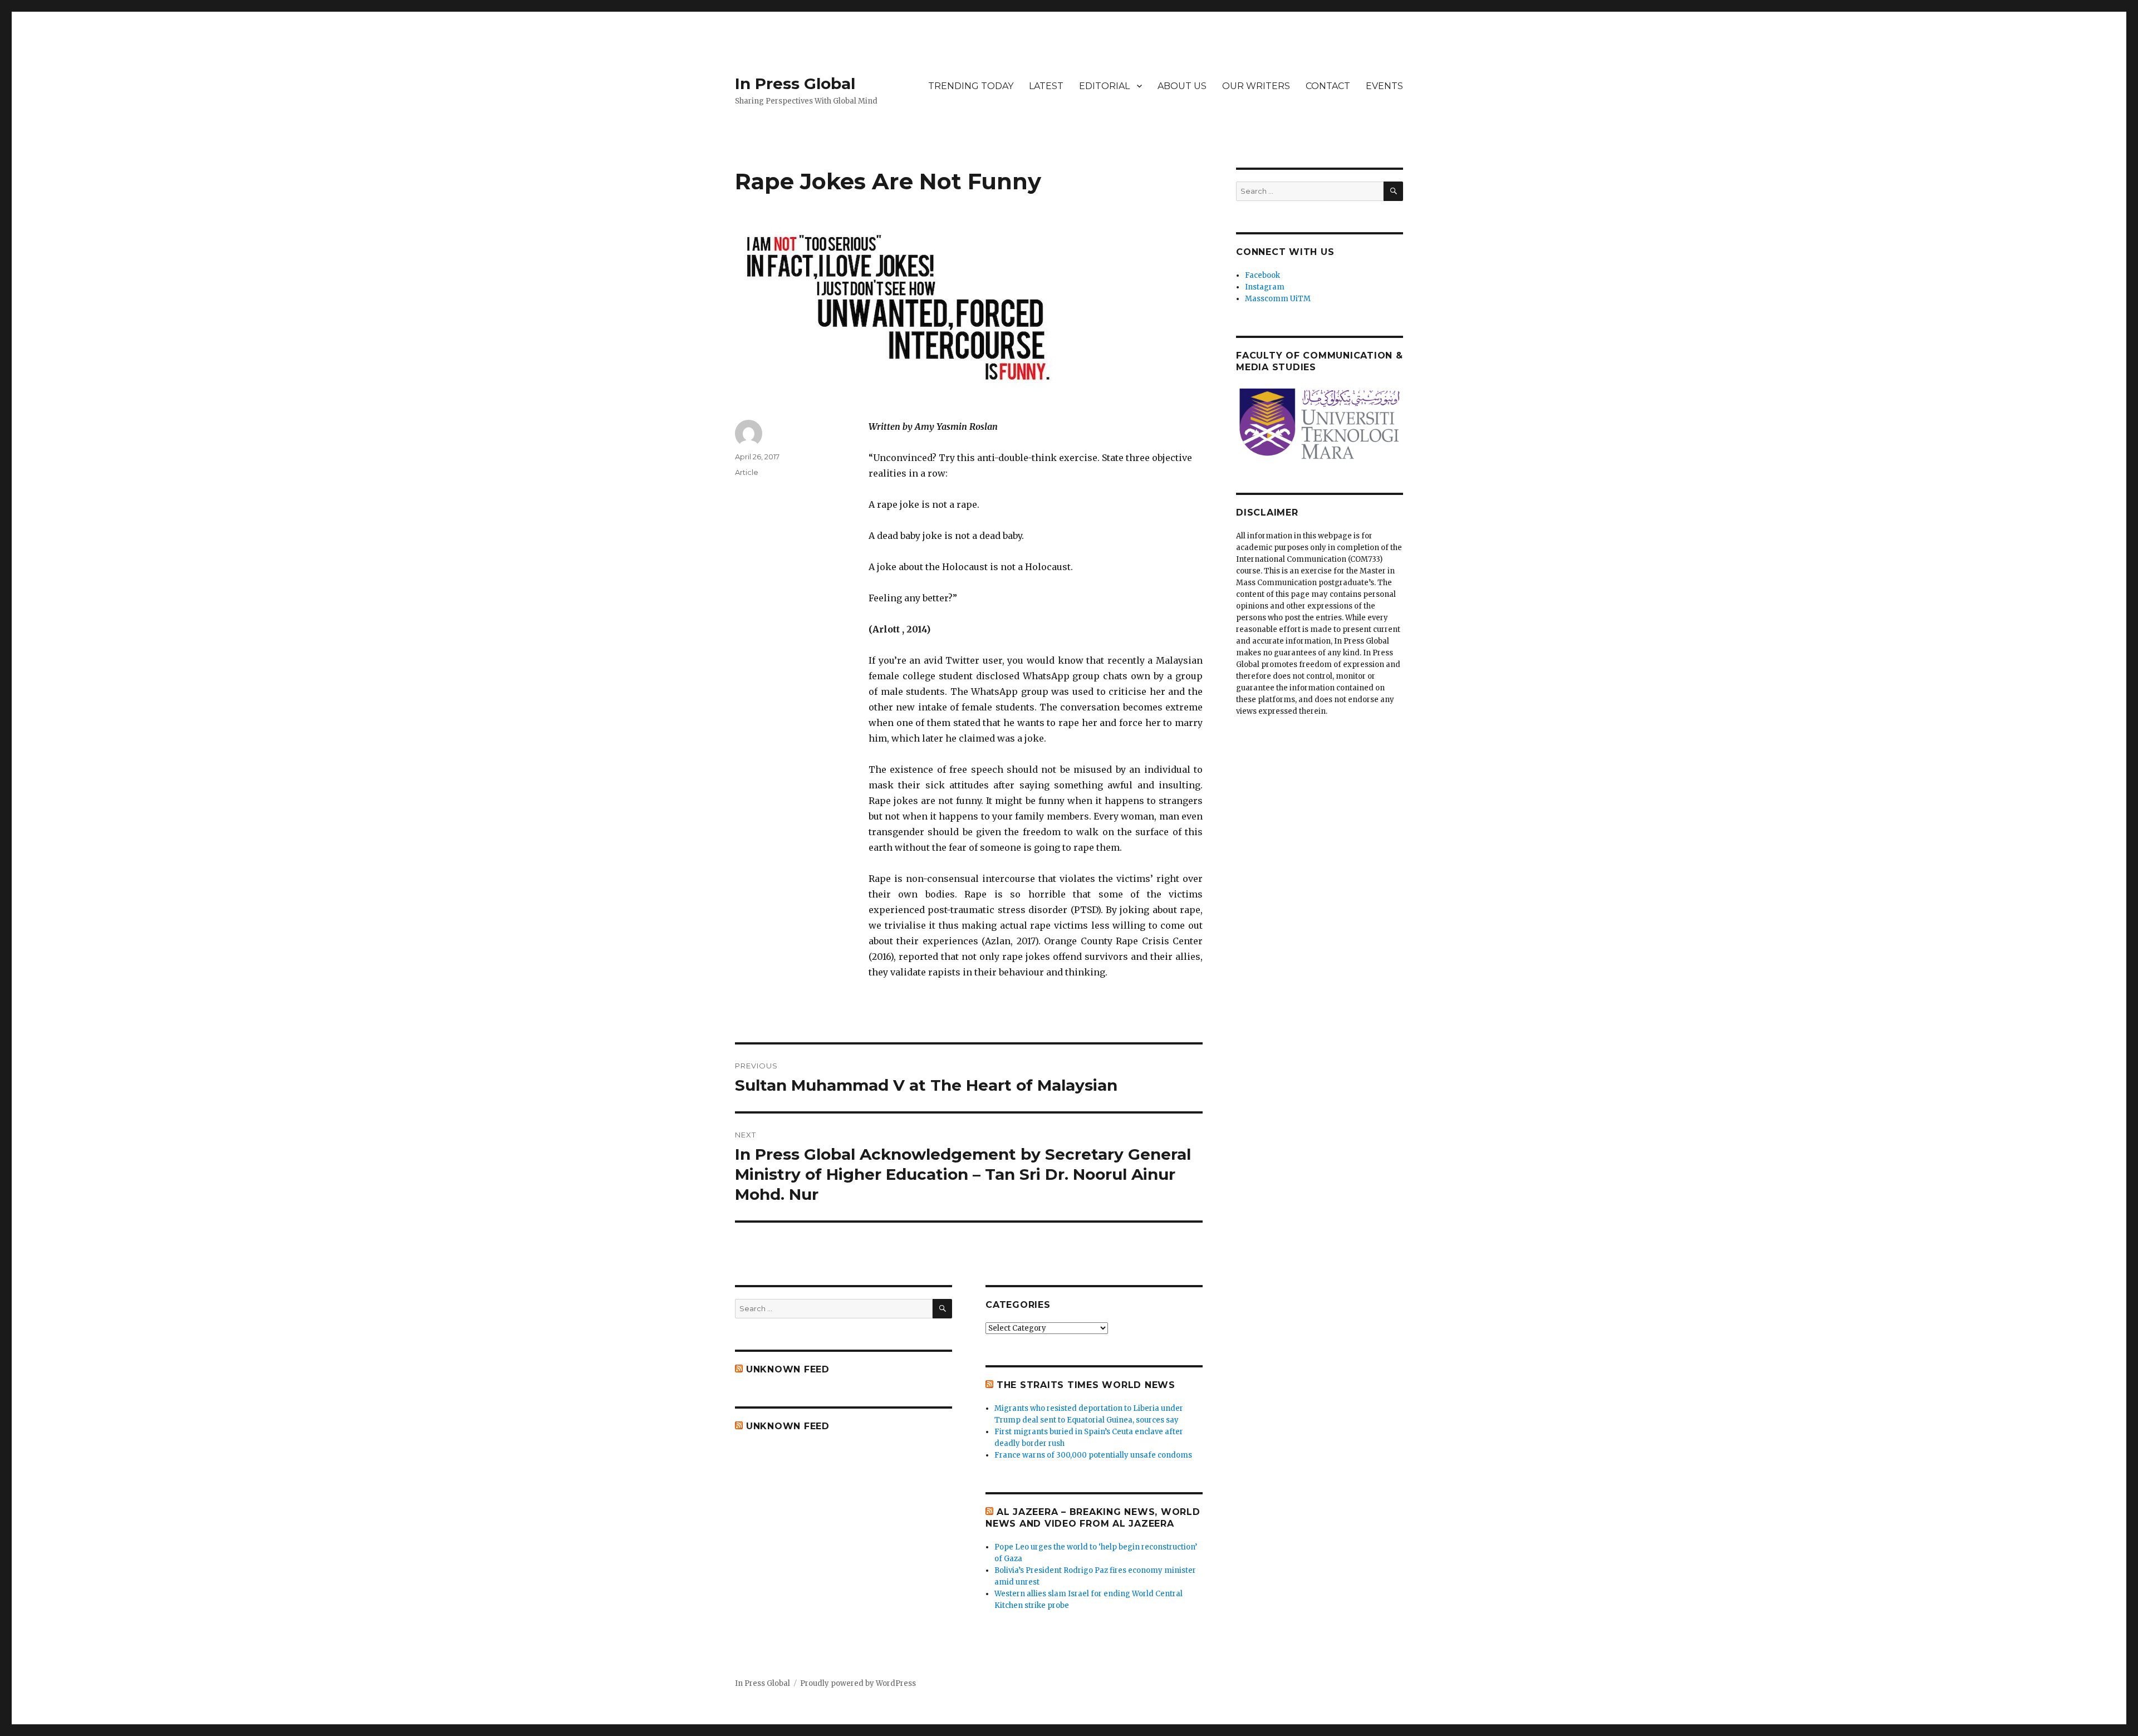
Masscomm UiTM (1278, 299)
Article (747, 472)
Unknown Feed (788, 1369)
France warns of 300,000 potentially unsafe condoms (1093, 1455)
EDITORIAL (1104, 86)
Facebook (1262, 275)
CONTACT (1328, 86)
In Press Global (795, 84)
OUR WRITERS (1256, 86)
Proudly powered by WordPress (858, 1683)
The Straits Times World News (1086, 1385)
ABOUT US (1182, 86)
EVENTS (1384, 86)
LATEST (1046, 86)
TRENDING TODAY (971, 86)
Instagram (1265, 287)
